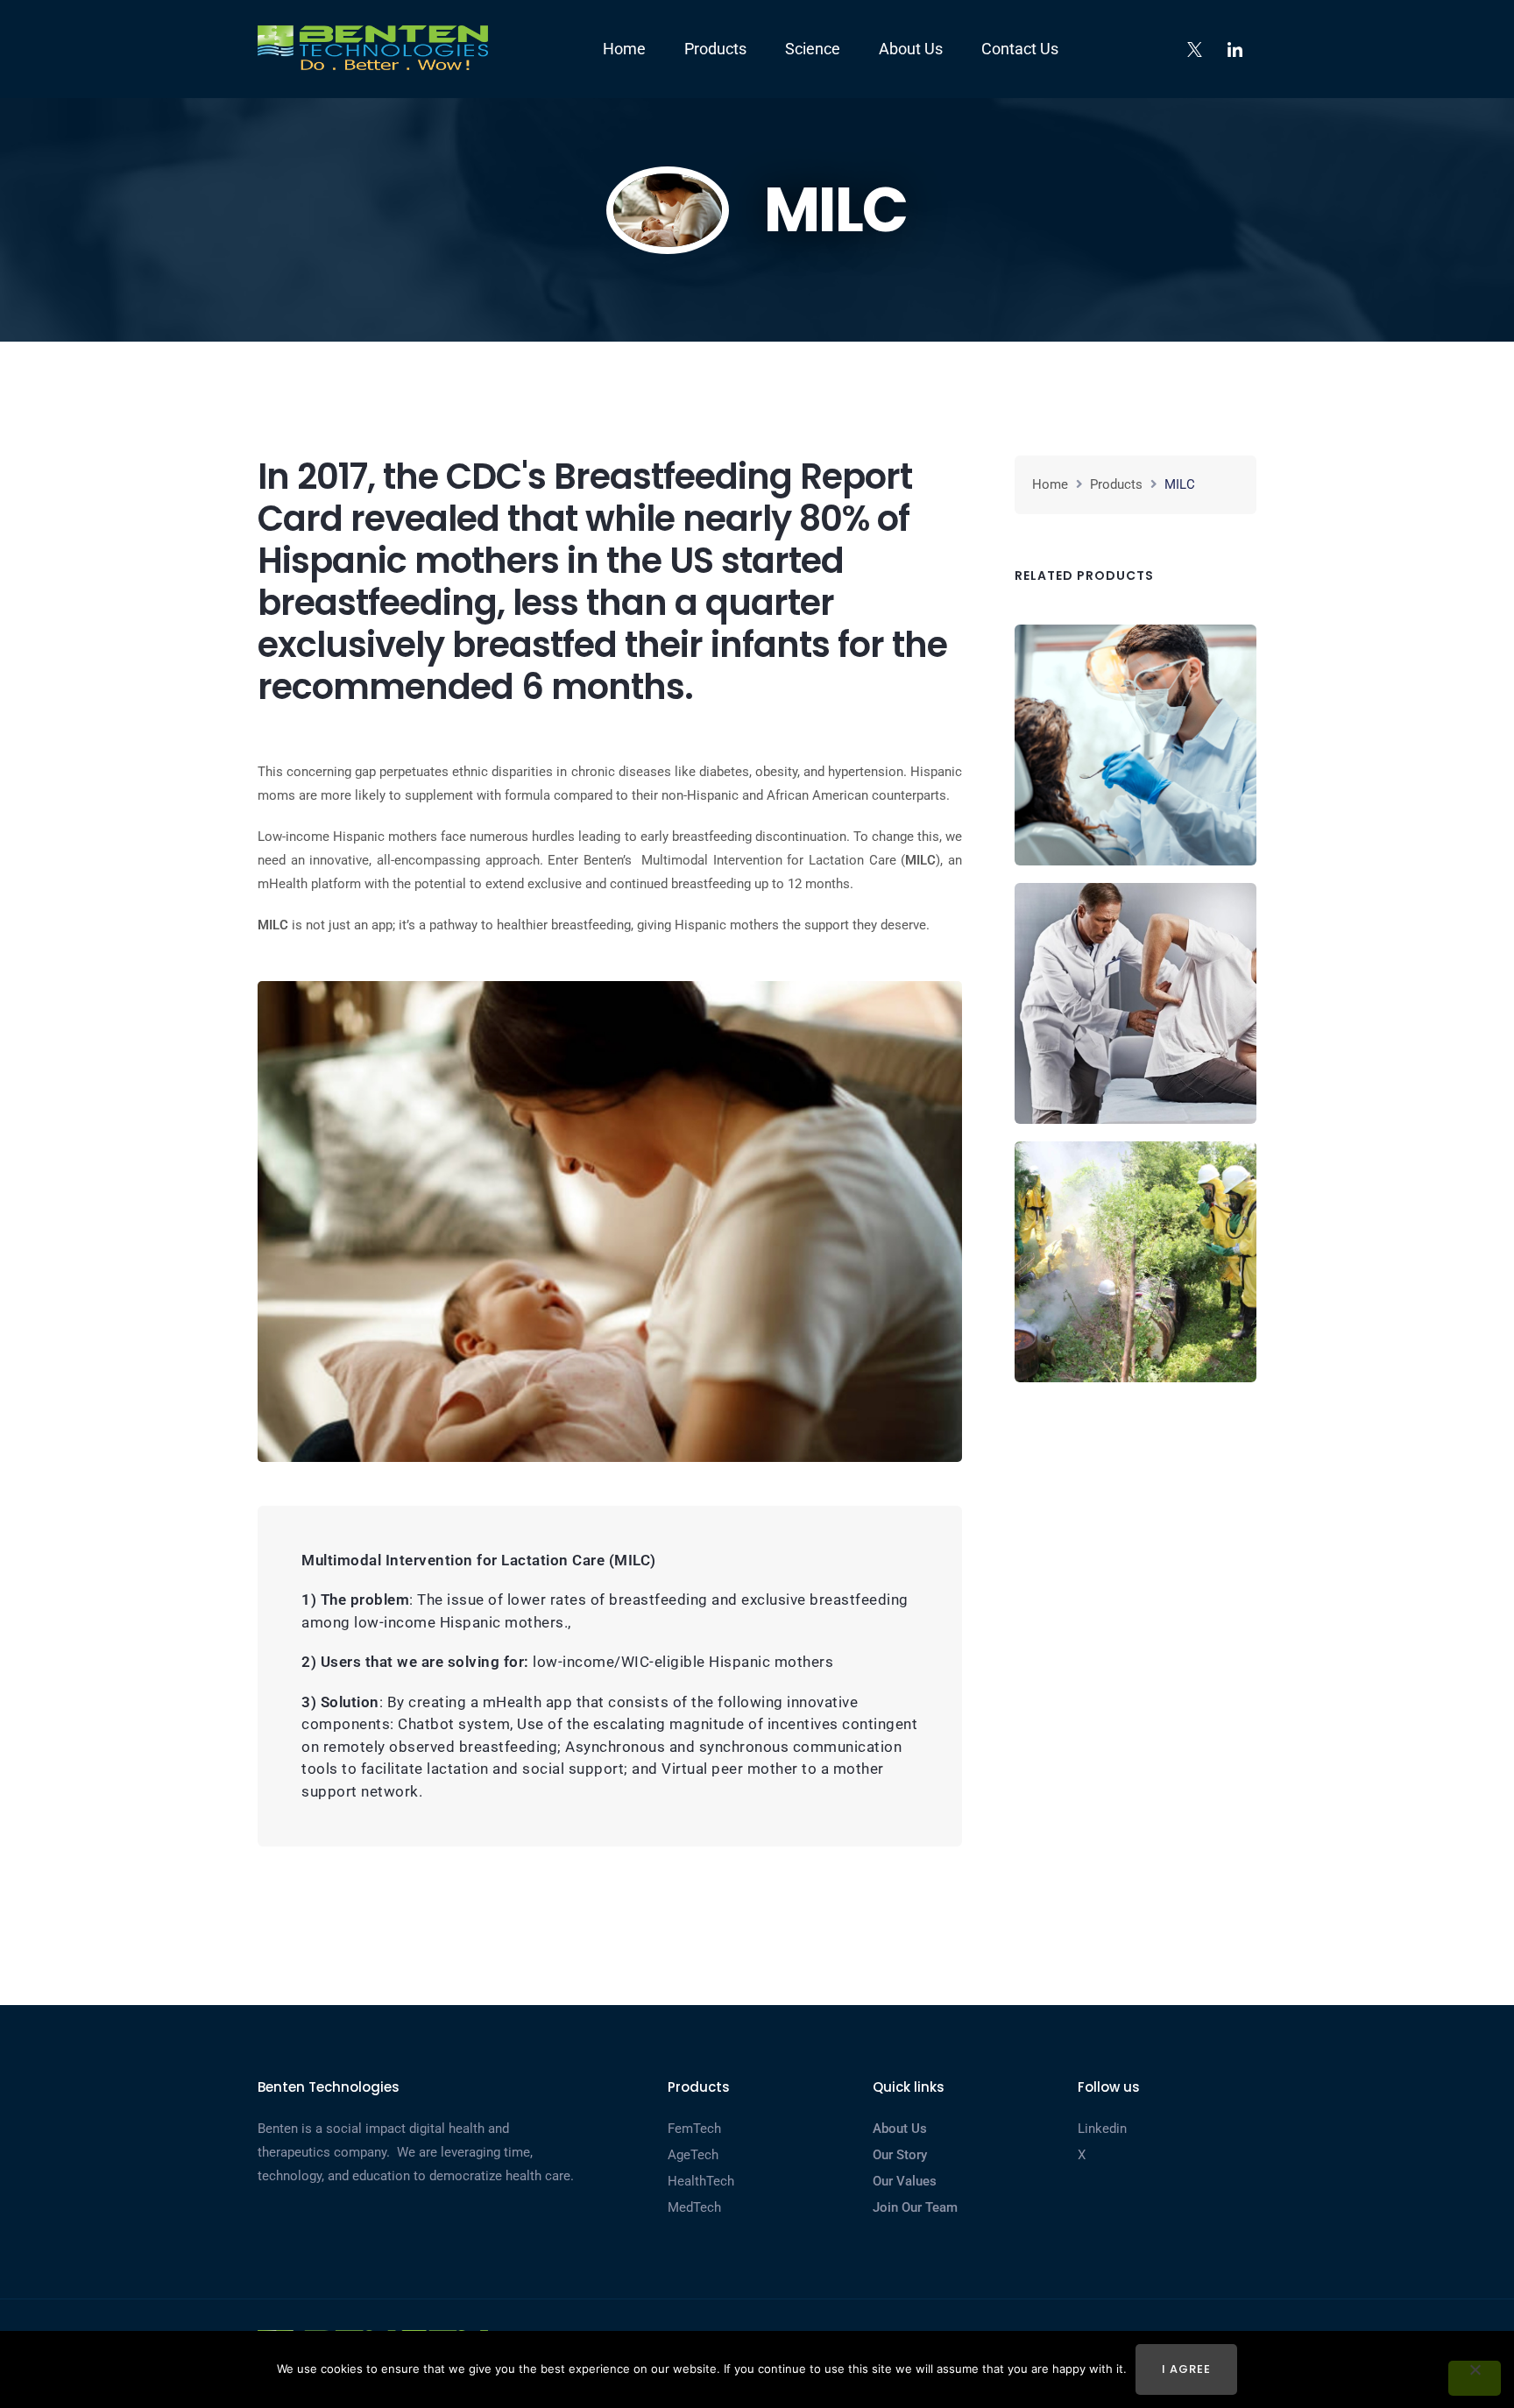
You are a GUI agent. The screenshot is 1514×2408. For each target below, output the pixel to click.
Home (624, 49)
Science (813, 49)
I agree (1186, 2369)
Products (715, 49)
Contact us (1020, 49)
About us (911, 49)
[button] (1135, 745)
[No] (1475, 2378)
